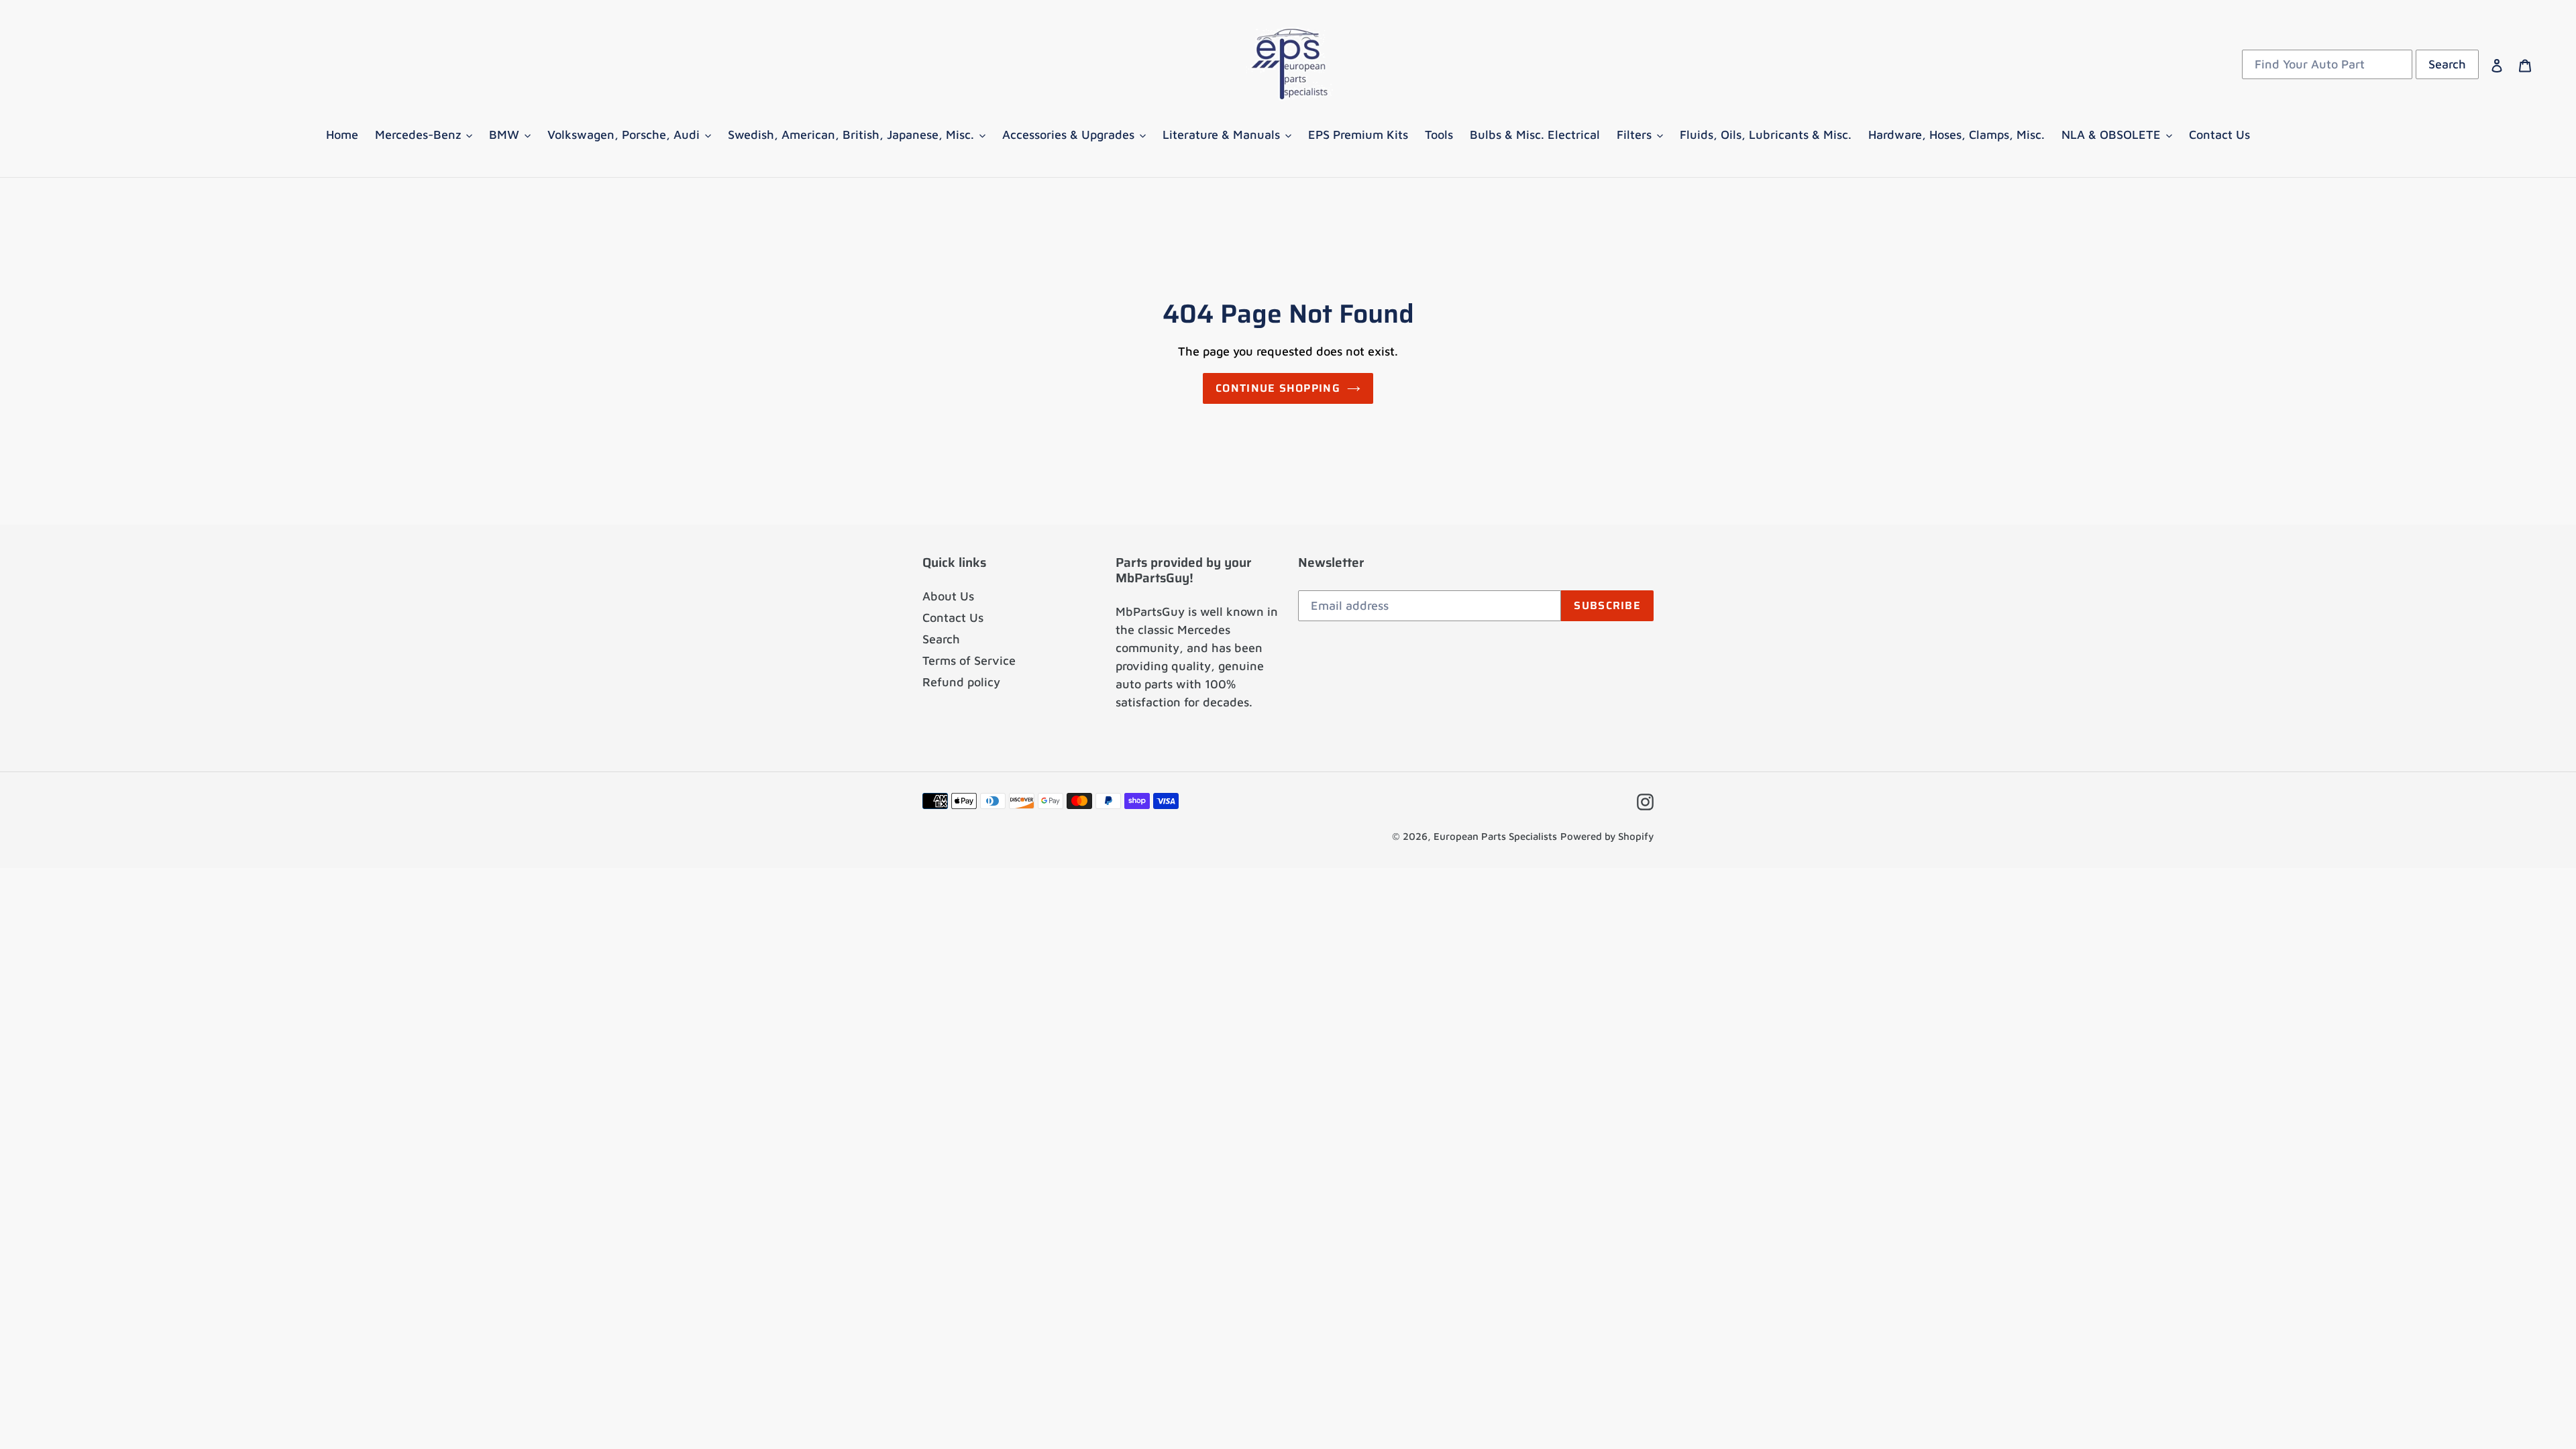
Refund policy (961, 682)
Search (941, 639)
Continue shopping (1278, 388)
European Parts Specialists (1495, 836)
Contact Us (953, 618)
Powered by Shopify (1607, 836)
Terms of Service (969, 660)
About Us (948, 596)
